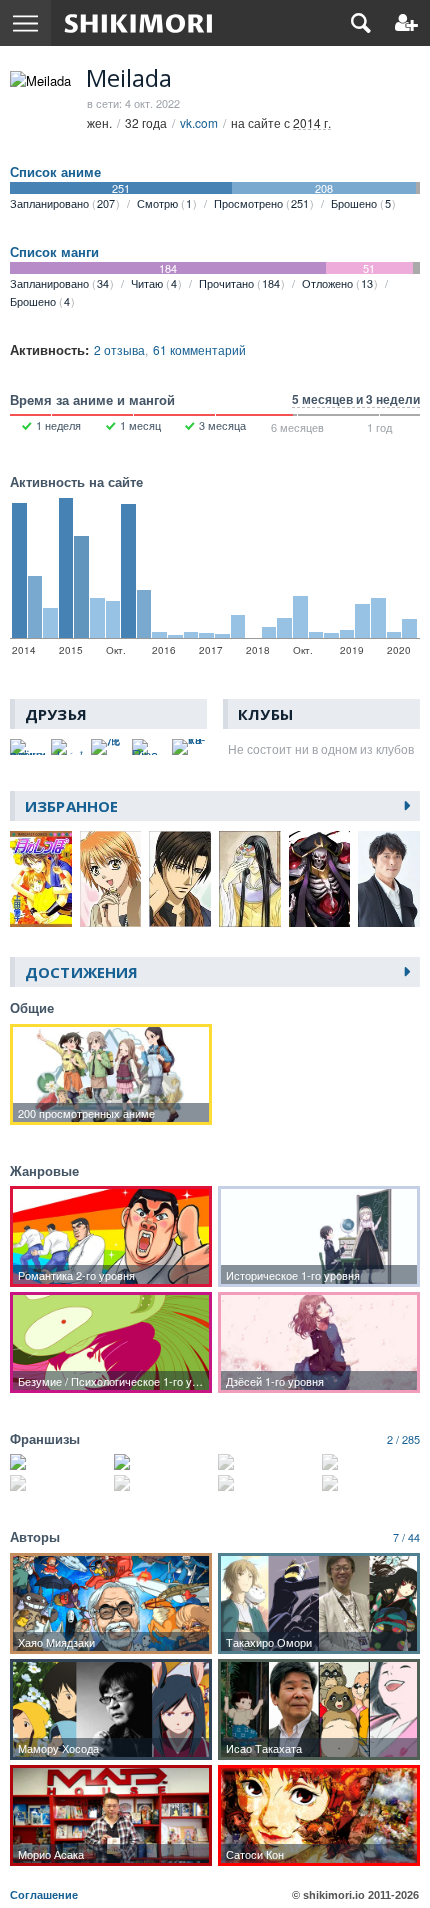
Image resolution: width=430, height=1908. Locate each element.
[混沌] (108, 747)
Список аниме (55, 172)
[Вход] (406, 23)
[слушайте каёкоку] (27, 747)
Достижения (81, 972)
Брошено (361, 203)
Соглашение (44, 1895)
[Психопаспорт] (371, 1462)
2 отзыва (119, 349)
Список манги (54, 252)
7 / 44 (406, 1537)
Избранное (71, 806)
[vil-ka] (189, 747)
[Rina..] (149, 747)
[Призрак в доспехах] (371, 1483)
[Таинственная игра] (267, 1462)
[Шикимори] (138, 23)
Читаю (154, 283)
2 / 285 (403, 1439)
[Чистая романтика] (267, 1483)
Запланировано (62, 203)
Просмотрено (261, 203)
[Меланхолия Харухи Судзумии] (59, 1483)
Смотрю (164, 203)
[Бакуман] (59, 1462)
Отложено (337, 283)
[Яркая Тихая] (163, 1462)
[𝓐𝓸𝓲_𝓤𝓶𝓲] (68, 747)
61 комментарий (199, 349)
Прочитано (239, 283)
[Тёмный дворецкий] (163, 1483)
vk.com (199, 122)
